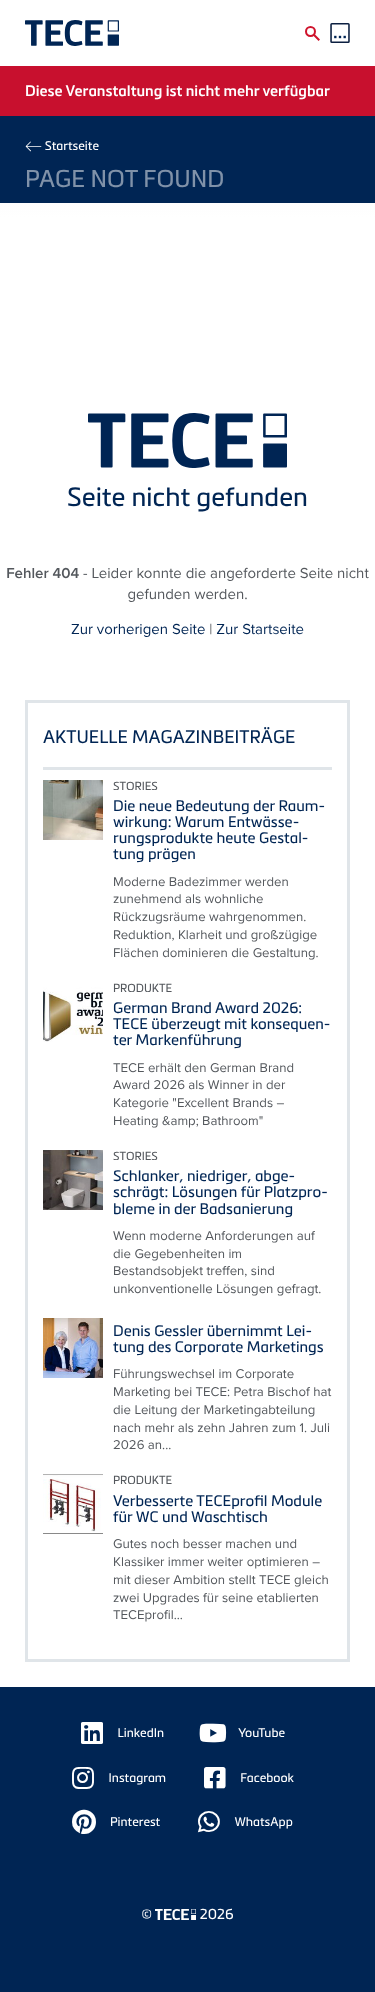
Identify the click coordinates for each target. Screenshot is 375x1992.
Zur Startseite (260, 629)
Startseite (72, 145)
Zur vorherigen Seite (138, 629)
